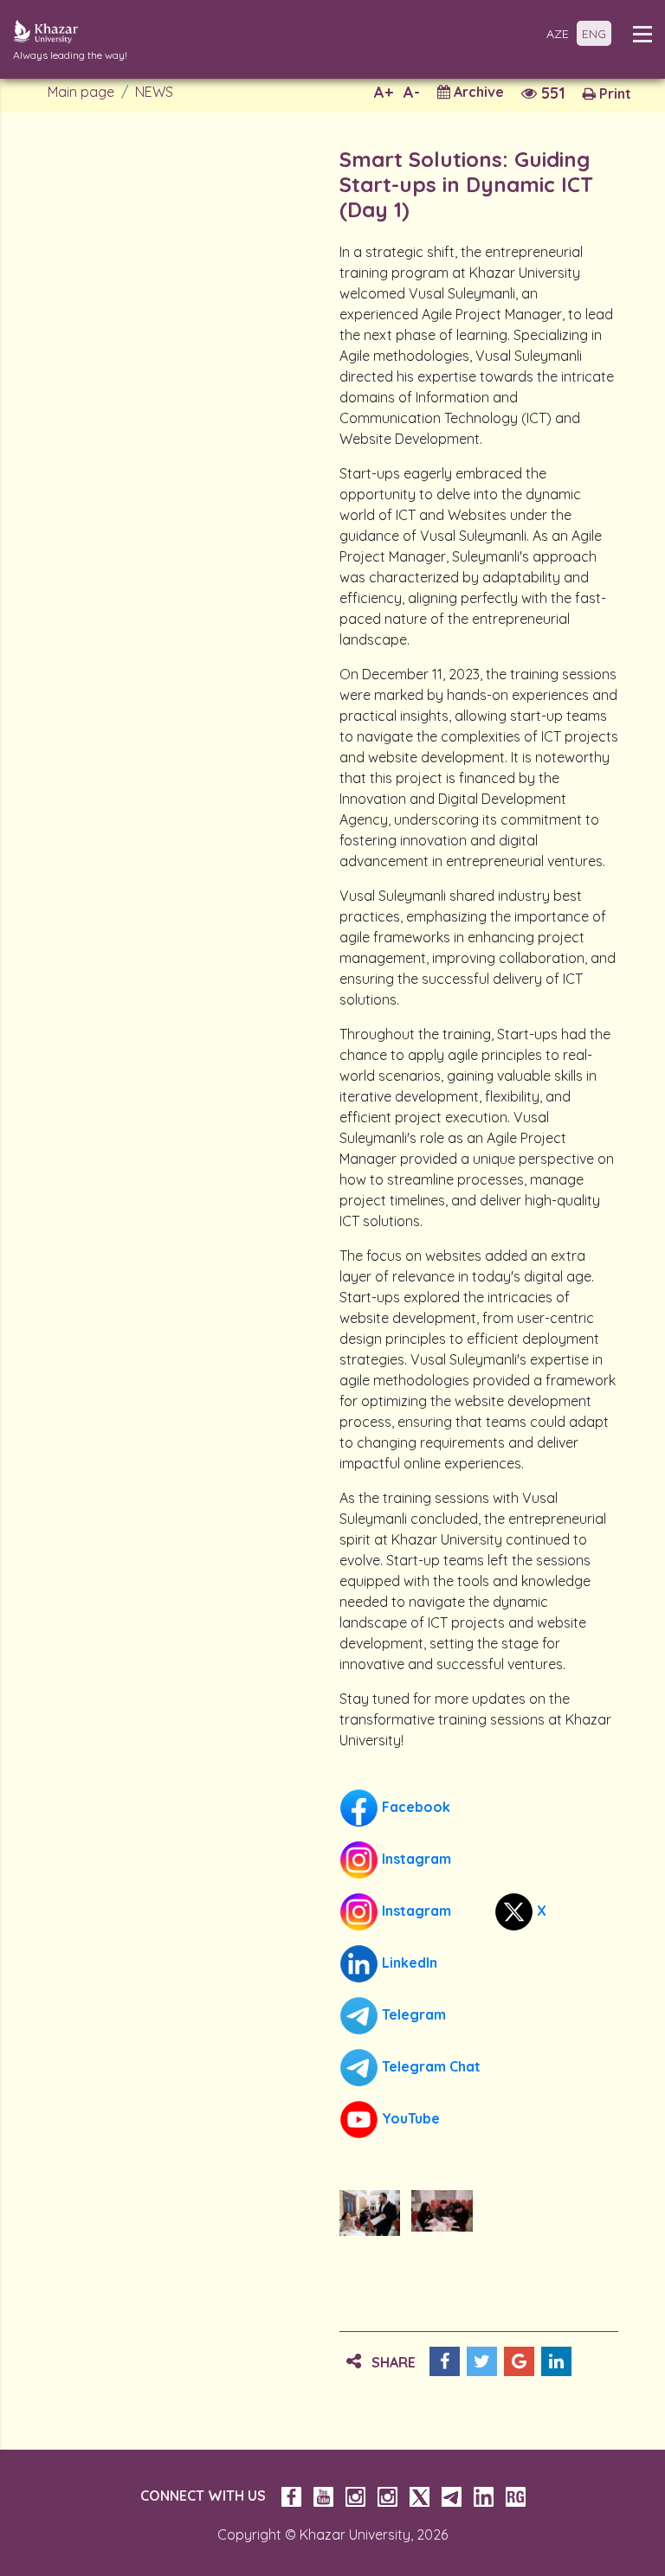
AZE (558, 34)
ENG (594, 34)
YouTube (409, 2118)
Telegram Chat (429, 2066)
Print (613, 93)
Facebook (414, 1807)
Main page (81, 92)
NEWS (154, 92)
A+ (384, 92)
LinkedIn (408, 1963)
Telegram (412, 2014)
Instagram (415, 1859)
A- (412, 92)
